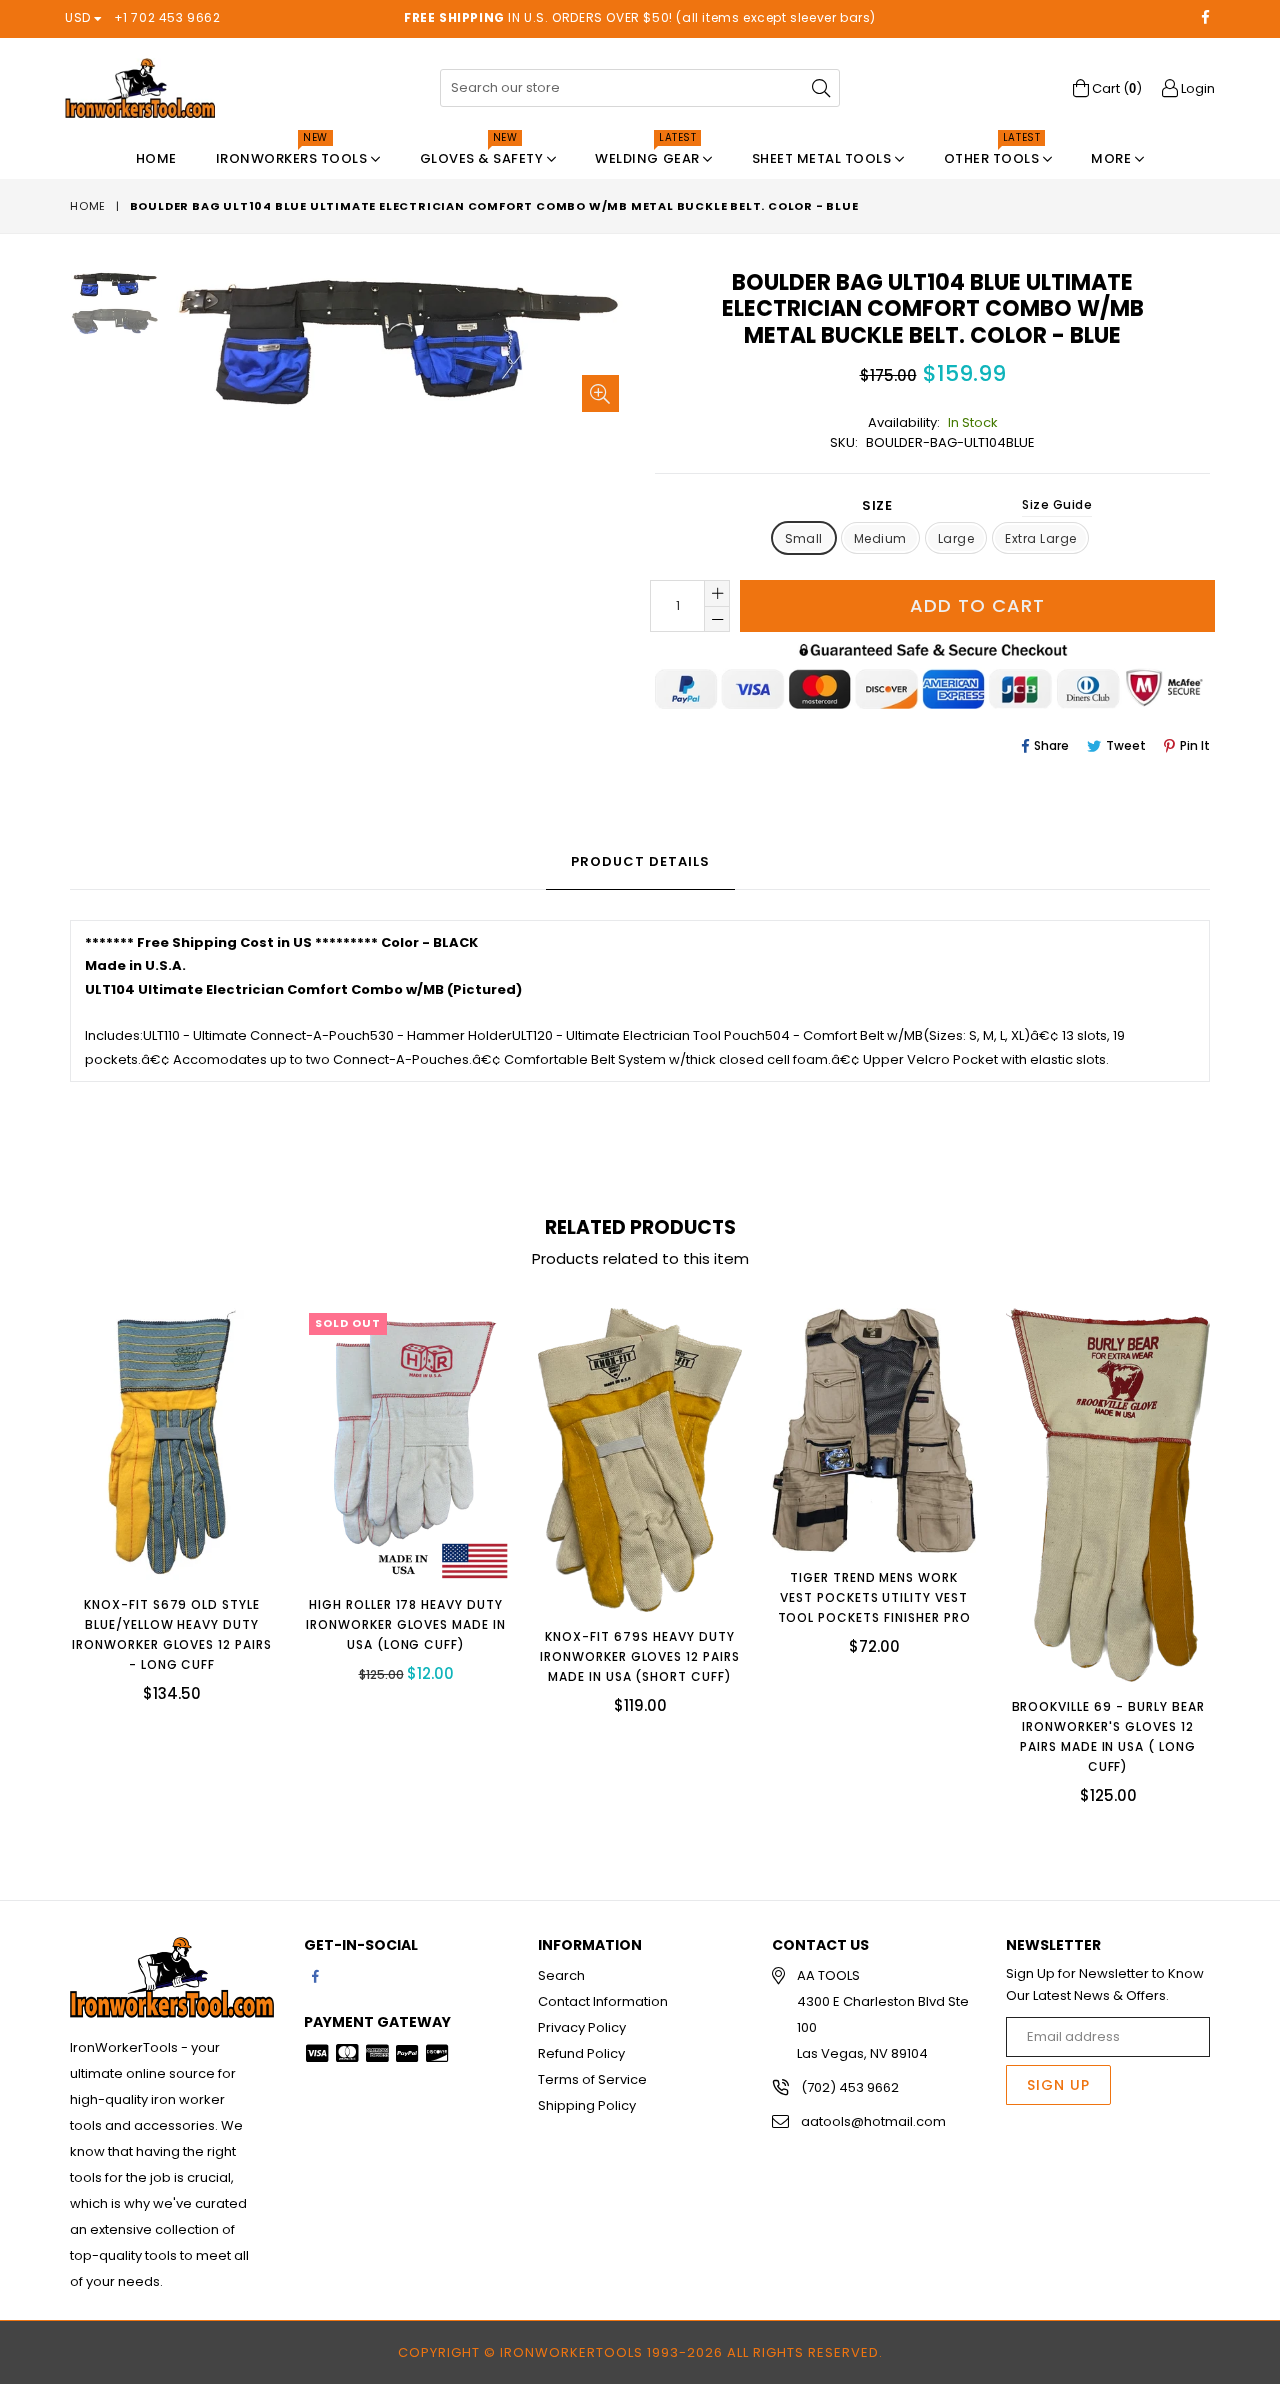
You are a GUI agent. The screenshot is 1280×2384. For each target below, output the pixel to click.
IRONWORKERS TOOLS (293, 153)
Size (977, 505)
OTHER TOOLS (993, 153)
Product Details (640, 861)
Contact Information (603, 2001)
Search (561, 1975)
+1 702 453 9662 (167, 17)
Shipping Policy (587, 2105)
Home (156, 158)
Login (1196, 88)
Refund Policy (581, 2053)
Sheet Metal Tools (823, 158)
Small (804, 538)
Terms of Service (592, 2079)
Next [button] (1230, 1541)
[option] (99, 288)
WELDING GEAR (649, 153)
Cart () (1115, 88)
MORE (1113, 158)
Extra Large (1040, 538)
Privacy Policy (582, 2027)
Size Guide (1057, 504)
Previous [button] (50, 1541)
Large (956, 538)
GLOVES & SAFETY (483, 153)
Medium (880, 538)
